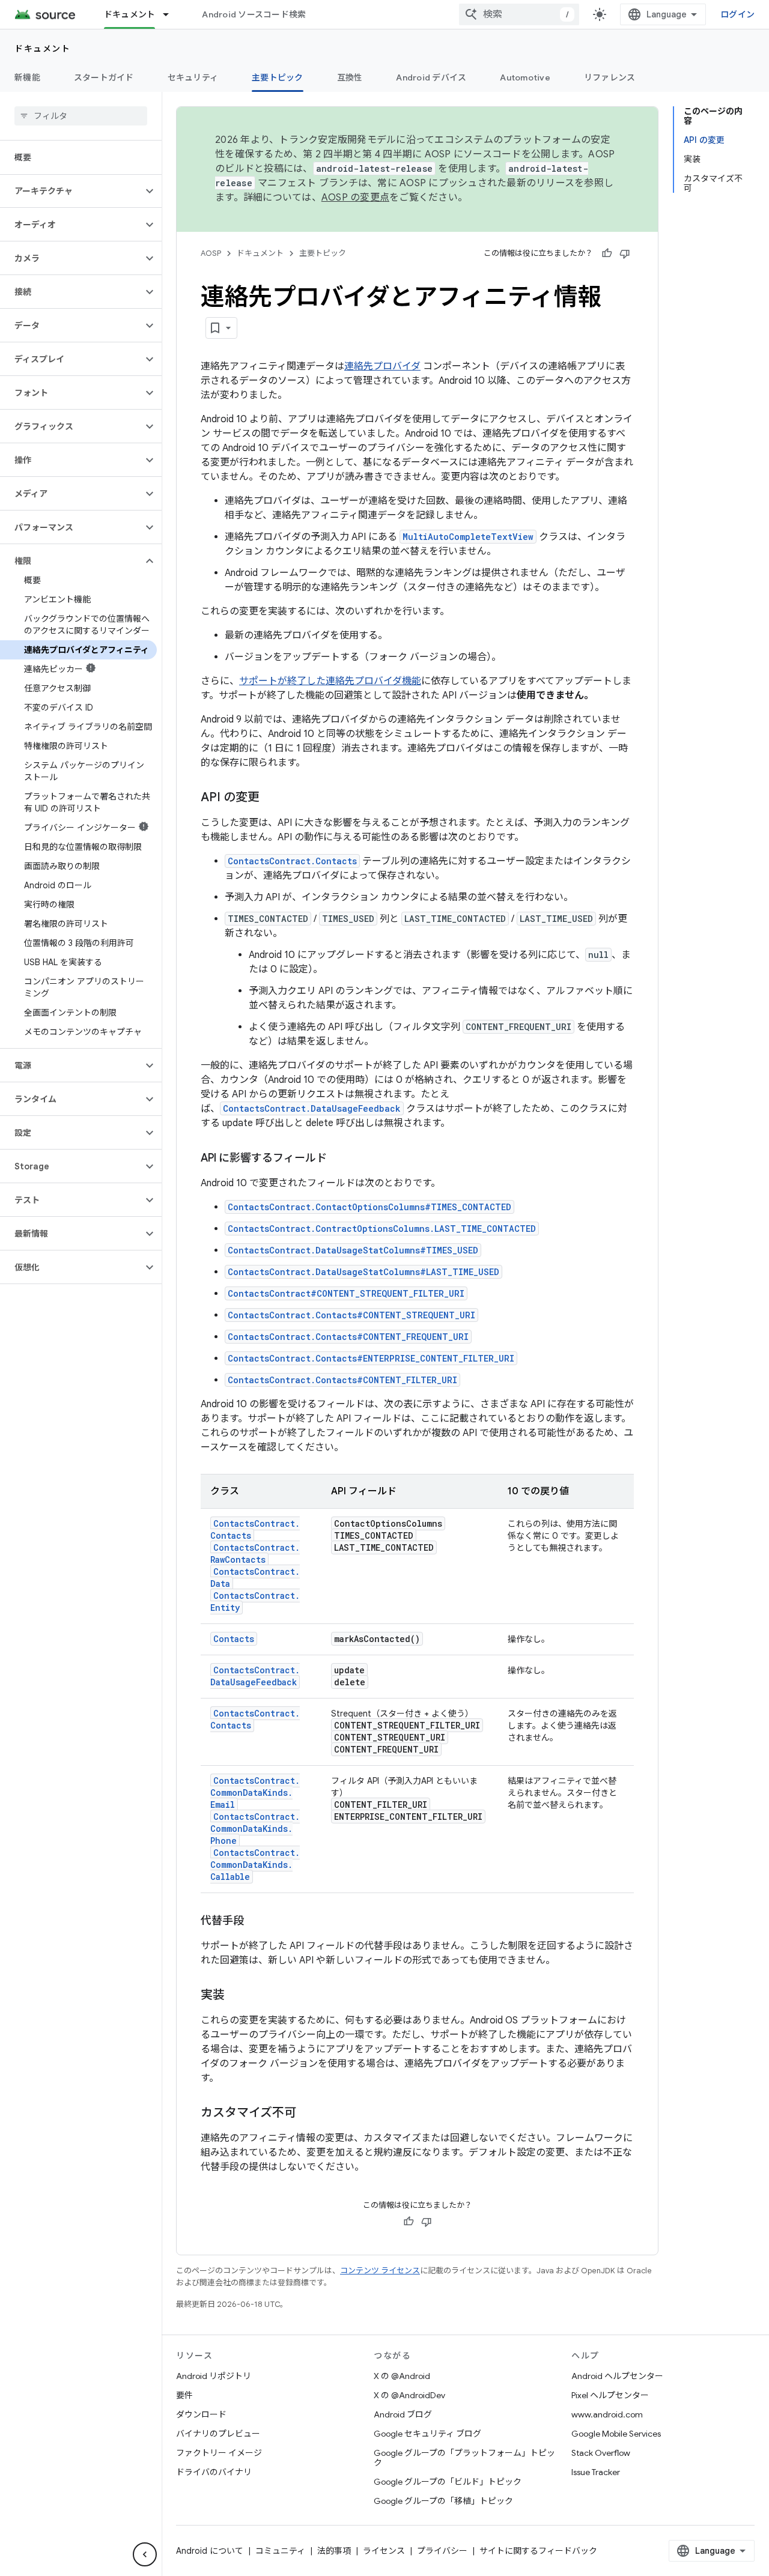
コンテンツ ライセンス (380, 2271)
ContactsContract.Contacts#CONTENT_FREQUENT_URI (348, 1337)
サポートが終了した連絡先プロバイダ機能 (330, 681)
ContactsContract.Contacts (292, 861)
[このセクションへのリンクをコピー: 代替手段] (256, 1922)
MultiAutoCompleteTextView (468, 537)
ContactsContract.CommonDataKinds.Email (255, 1793)
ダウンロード (201, 2414)
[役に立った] (607, 253)
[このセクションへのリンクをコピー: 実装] (237, 1996)
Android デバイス (431, 77)
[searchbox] (81, 116)
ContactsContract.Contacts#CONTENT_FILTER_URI (342, 1380)
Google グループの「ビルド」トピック (448, 2482)
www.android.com (607, 2414)
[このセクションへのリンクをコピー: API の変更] (272, 798)
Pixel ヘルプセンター (610, 2395)
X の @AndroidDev (409, 2395)
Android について (210, 2551)
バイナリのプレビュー (218, 2434)
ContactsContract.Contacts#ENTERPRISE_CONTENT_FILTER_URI (371, 1358)
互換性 (350, 77)
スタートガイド (104, 77)
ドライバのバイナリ (214, 2472)
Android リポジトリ (214, 2376)
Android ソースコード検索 (254, 14)
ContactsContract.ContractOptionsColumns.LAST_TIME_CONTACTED (382, 1229)
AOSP (211, 253)
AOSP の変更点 (355, 198)
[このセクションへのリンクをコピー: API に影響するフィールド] (339, 1159)
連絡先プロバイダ (382, 366)
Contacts (234, 1639)
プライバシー (442, 2551)
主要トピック (278, 77)
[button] (71, 191)
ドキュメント (130, 14)
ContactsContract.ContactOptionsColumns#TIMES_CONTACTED (369, 1207)
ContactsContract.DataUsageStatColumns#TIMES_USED (353, 1250)
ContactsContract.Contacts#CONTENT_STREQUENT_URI (351, 1315)
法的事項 (334, 2551)
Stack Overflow (601, 2453)
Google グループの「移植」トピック (443, 2501)
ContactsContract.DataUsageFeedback (312, 1108)
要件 (184, 2395)
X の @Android (402, 2376)
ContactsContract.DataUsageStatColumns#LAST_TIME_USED (363, 1272)
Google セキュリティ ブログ (427, 2434)
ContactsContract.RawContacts (255, 1553)
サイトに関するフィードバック (538, 2551)
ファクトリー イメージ (219, 2453)
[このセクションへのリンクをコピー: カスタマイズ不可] (308, 2114)
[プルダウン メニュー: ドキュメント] (171, 14)
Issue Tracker (596, 2472)
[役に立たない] (625, 253)
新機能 (27, 77)
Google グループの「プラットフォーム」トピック (464, 2458)
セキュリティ (193, 77)
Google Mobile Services (616, 2434)
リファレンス (610, 77)
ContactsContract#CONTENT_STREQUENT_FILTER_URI (346, 1293)
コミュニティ (280, 2551)
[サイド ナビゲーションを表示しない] (145, 2554)
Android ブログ (403, 2414)
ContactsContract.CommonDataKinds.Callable (255, 1865)
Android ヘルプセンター (617, 2376)
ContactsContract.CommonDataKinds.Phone (255, 1829)
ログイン (737, 14)
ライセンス (384, 2551)
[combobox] (519, 14)
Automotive (525, 77)
